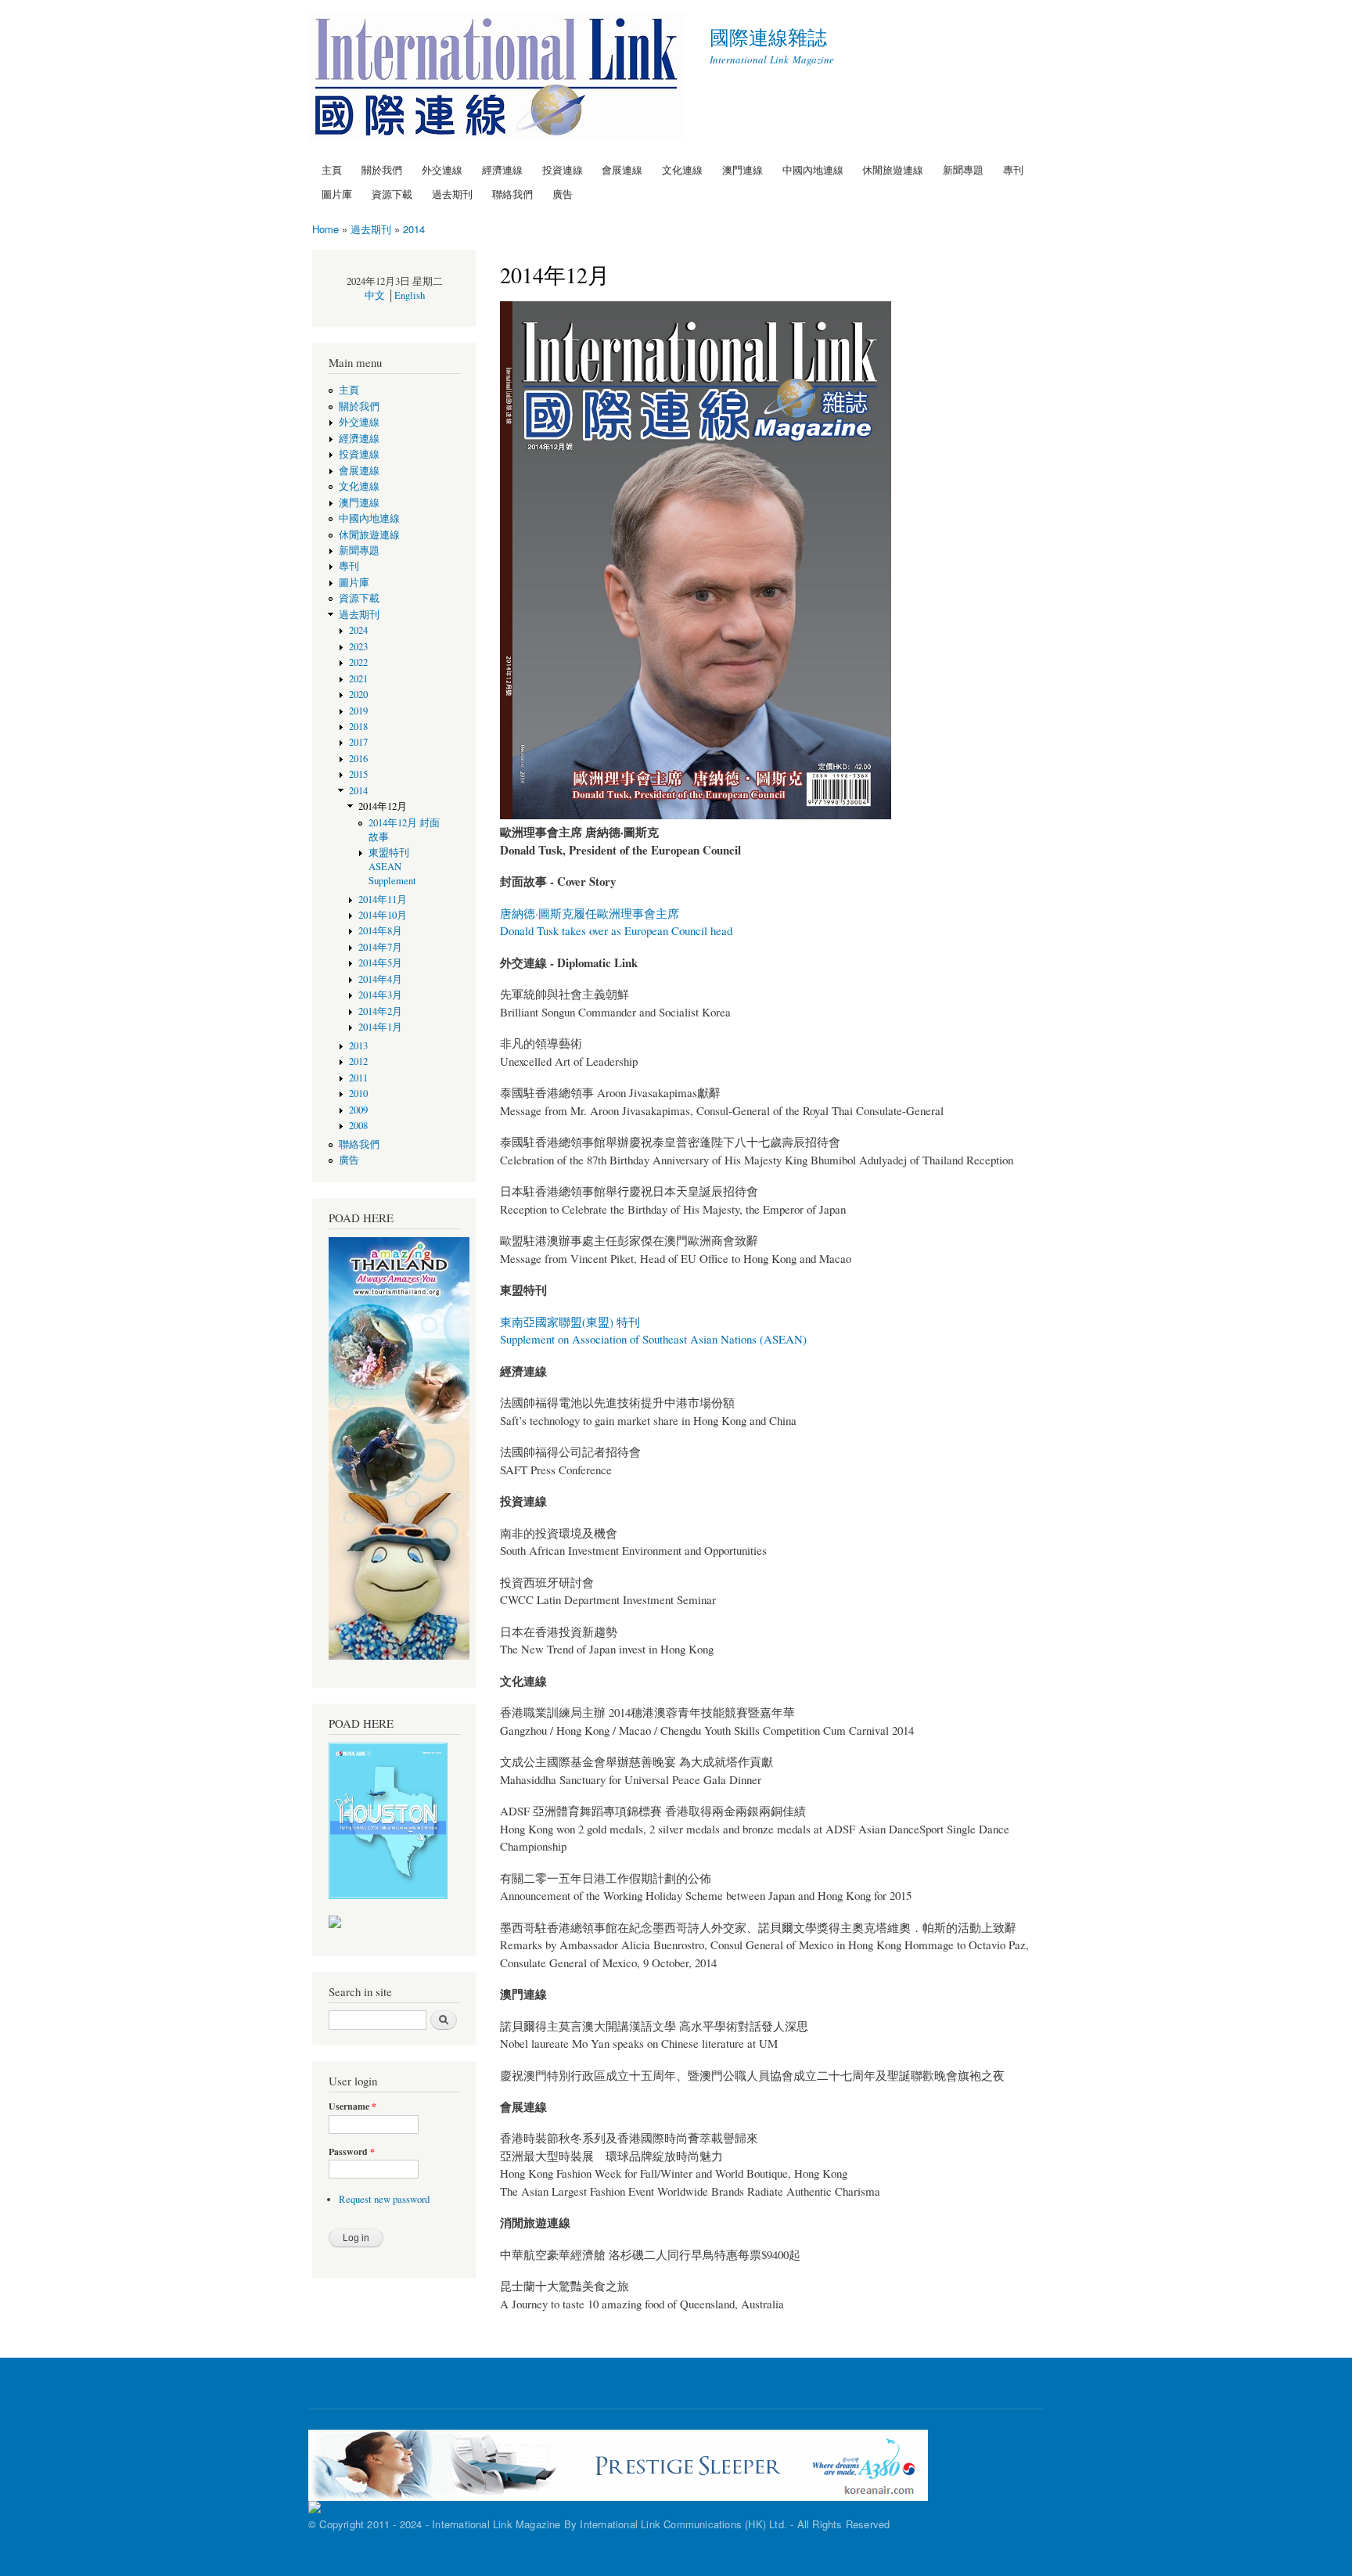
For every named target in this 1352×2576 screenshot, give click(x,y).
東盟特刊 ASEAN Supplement (392, 867)
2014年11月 (383, 899)
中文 (375, 295)
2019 (358, 711)
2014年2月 (380, 1011)
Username (352, 2106)
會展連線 (622, 169)
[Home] (499, 79)
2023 (358, 647)
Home (325, 229)
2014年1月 (380, 1027)
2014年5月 (385, 963)
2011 (358, 1078)
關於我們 (382, 169)
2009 (358, 1110)
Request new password (384, 2199)
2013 (358, 1046)
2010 (358, 1094)
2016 (358, 759)
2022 (358, 662)
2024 (358, 630)
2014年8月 (380, 931)
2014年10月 (383, 915)
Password (352, 2152)
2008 (358, 1126)
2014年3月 (380, 995)
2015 (358, 774)
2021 (358, 679)
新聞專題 (963, 169)
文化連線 (682, 169)
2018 (358, 727)
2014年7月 (380, 947)
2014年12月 (383, 806)
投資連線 (563, 169)
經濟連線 (502, 169)
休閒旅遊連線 (893, 169)
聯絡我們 (512, 194)
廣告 (563, 194)
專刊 (1013, 169)
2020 (358, 694)
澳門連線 (743, 169)
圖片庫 (337, 194)
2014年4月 (385, 979)
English (410, 295)
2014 (414, 229)
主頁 (332, 169)
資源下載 (392, 194)
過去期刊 (452, 194)
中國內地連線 (813, 169)
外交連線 (442, 169)
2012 (358, 1061)
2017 (358, 742)
